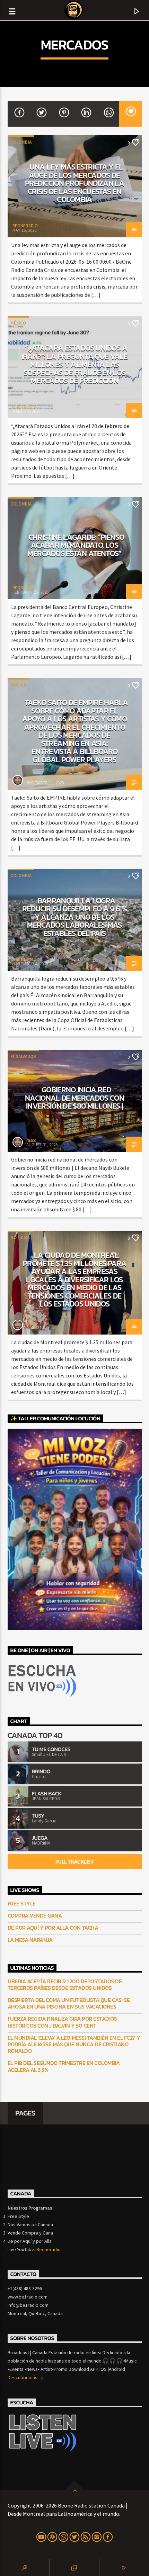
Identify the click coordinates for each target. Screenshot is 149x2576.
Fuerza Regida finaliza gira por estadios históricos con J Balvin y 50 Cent (62, 2022)
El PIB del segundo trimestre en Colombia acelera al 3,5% (64, 2066)
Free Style (22, 1904)
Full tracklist (74, 1862)
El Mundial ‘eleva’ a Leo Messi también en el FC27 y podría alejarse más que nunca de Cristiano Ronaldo (74, 2045)
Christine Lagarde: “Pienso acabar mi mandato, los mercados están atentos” (76, 545)
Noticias (20, 1237)
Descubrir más (23, 2377)
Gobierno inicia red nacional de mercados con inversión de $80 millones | (74, 1098)
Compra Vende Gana (35, 1916)
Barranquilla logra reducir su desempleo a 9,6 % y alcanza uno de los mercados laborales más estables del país (74, 917)
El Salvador (23, 1057)
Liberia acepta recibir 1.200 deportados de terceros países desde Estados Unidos (65, 1985)
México (18, 323)
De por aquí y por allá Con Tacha (53, 1928)
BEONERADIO (25, 226)
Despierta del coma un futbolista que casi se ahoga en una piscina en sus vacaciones (69, 2003)
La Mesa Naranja (30, 1940)
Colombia (21, 142)
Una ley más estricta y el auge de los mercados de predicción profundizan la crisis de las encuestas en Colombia (74, 183)
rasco (32, 778)
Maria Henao (24, 407)
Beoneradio (49, 2249)
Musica (18, 685)
